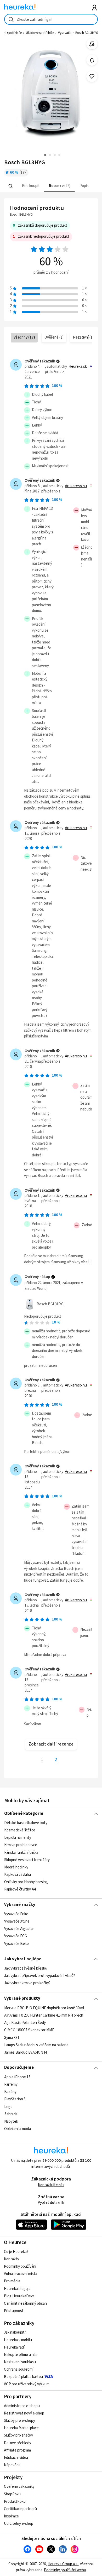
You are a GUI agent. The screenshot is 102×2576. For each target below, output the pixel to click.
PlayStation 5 (15, 2099)
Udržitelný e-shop (19, 2524)
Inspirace (11, 2516)
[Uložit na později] (92, 77)
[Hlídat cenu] (92, 60)
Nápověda (12, 2465)
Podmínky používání (20, 2266)
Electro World (36, 1289)
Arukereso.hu (76, 486)
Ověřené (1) (54, 337)
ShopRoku (12, 2494)
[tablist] (51, 186)
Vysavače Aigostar (19, 1929)
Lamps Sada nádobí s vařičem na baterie (36, 2045)
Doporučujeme (19, 2068)
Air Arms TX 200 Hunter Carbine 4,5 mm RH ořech (44, 2015)
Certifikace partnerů (20, 2509)
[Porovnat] (92, 44)
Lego (8, 2107)
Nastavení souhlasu (20, 2362)
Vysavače (65, 33)
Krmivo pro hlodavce (21, 1845)
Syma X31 (12, 2037)
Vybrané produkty (22, 1998)
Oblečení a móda (18, 2129)
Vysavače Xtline (17, 1921)
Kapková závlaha (18, 1875)
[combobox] (51, 19)
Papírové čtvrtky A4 (20, 1889)
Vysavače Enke (16, 1914)
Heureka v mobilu (18, 2340)
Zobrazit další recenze (51, 1744)
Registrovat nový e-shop (24, 2413)
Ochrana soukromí (19, 2369)
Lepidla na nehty (18, 1838)
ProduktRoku (15, 2502)
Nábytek (11, 2121)
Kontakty (12, 2259)
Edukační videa (16, 2458)
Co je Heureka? (16, 2252)
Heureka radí (14, 2347)
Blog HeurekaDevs (19, 2296)
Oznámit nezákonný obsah (25, 2304)
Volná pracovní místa (21, 2274)
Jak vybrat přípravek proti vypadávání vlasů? (40, 1976)
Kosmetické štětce (20, 1830)
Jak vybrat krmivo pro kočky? (27, 1983)
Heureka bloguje (17, 2289)
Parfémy (11, 2084)
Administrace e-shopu (22, 2406)
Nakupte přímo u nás (21, 2355)
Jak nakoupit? (15, 2332)
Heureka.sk (78, 367)
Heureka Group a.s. (63, 2564)
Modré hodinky (16, 1867)
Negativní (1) (83, 337)
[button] (30, 186)
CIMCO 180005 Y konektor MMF (29, 2030)
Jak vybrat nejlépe (23, 1959)
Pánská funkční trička (21, 1852)
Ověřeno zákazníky (19, 2487)
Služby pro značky (18, 2435)
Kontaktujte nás (51, 2185)
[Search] (10, 186)
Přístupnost (14, 2311)
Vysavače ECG (16, 1936)
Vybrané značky (20, 1905)
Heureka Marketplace (21, 2428)
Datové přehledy (18, 2443)
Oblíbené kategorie (24, 1814)
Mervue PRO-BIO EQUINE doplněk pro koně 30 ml (44, 2008)
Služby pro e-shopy (19, 2421)
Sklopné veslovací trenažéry (27, 1860)
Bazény (10, 2092)
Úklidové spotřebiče (40, 33)
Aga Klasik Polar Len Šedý (25, 2023)
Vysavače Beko (16, 1944)
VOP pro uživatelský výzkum (27, 2384)
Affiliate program (17, 2450)
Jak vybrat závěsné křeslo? (26, 1968)
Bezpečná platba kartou (23, 2377)
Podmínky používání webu (65, 2570)
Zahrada (11, 2114)
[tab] (30, 186)
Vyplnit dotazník (51, 2203)
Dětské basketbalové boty (26, 1823)
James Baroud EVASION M (25, 2052)
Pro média (12, 2281)
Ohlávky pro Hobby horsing (26, 1882)
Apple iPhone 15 (17, 2077)
